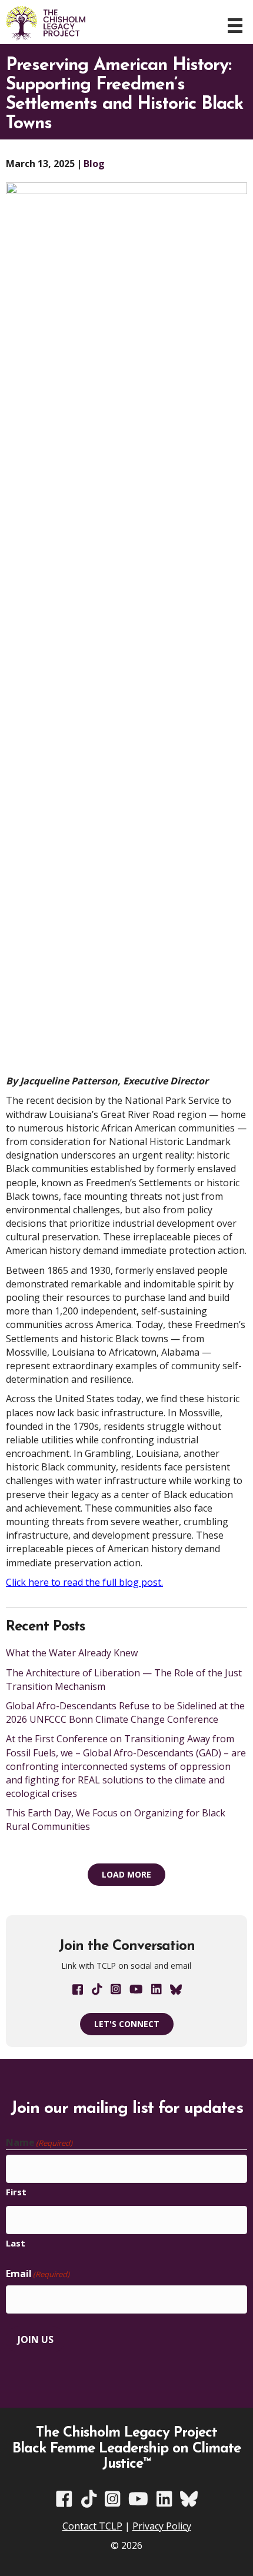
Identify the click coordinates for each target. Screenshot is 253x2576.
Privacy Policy (162, 2526)
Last (16, 2243)
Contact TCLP (92, 2526)
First (16, 2192)
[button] (126, 1875)
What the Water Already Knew (72, 1653)
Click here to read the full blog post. (84, 1582)
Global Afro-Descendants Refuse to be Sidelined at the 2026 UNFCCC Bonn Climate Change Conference (125, 1713)
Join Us (36, 2339)
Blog (94, 164)
